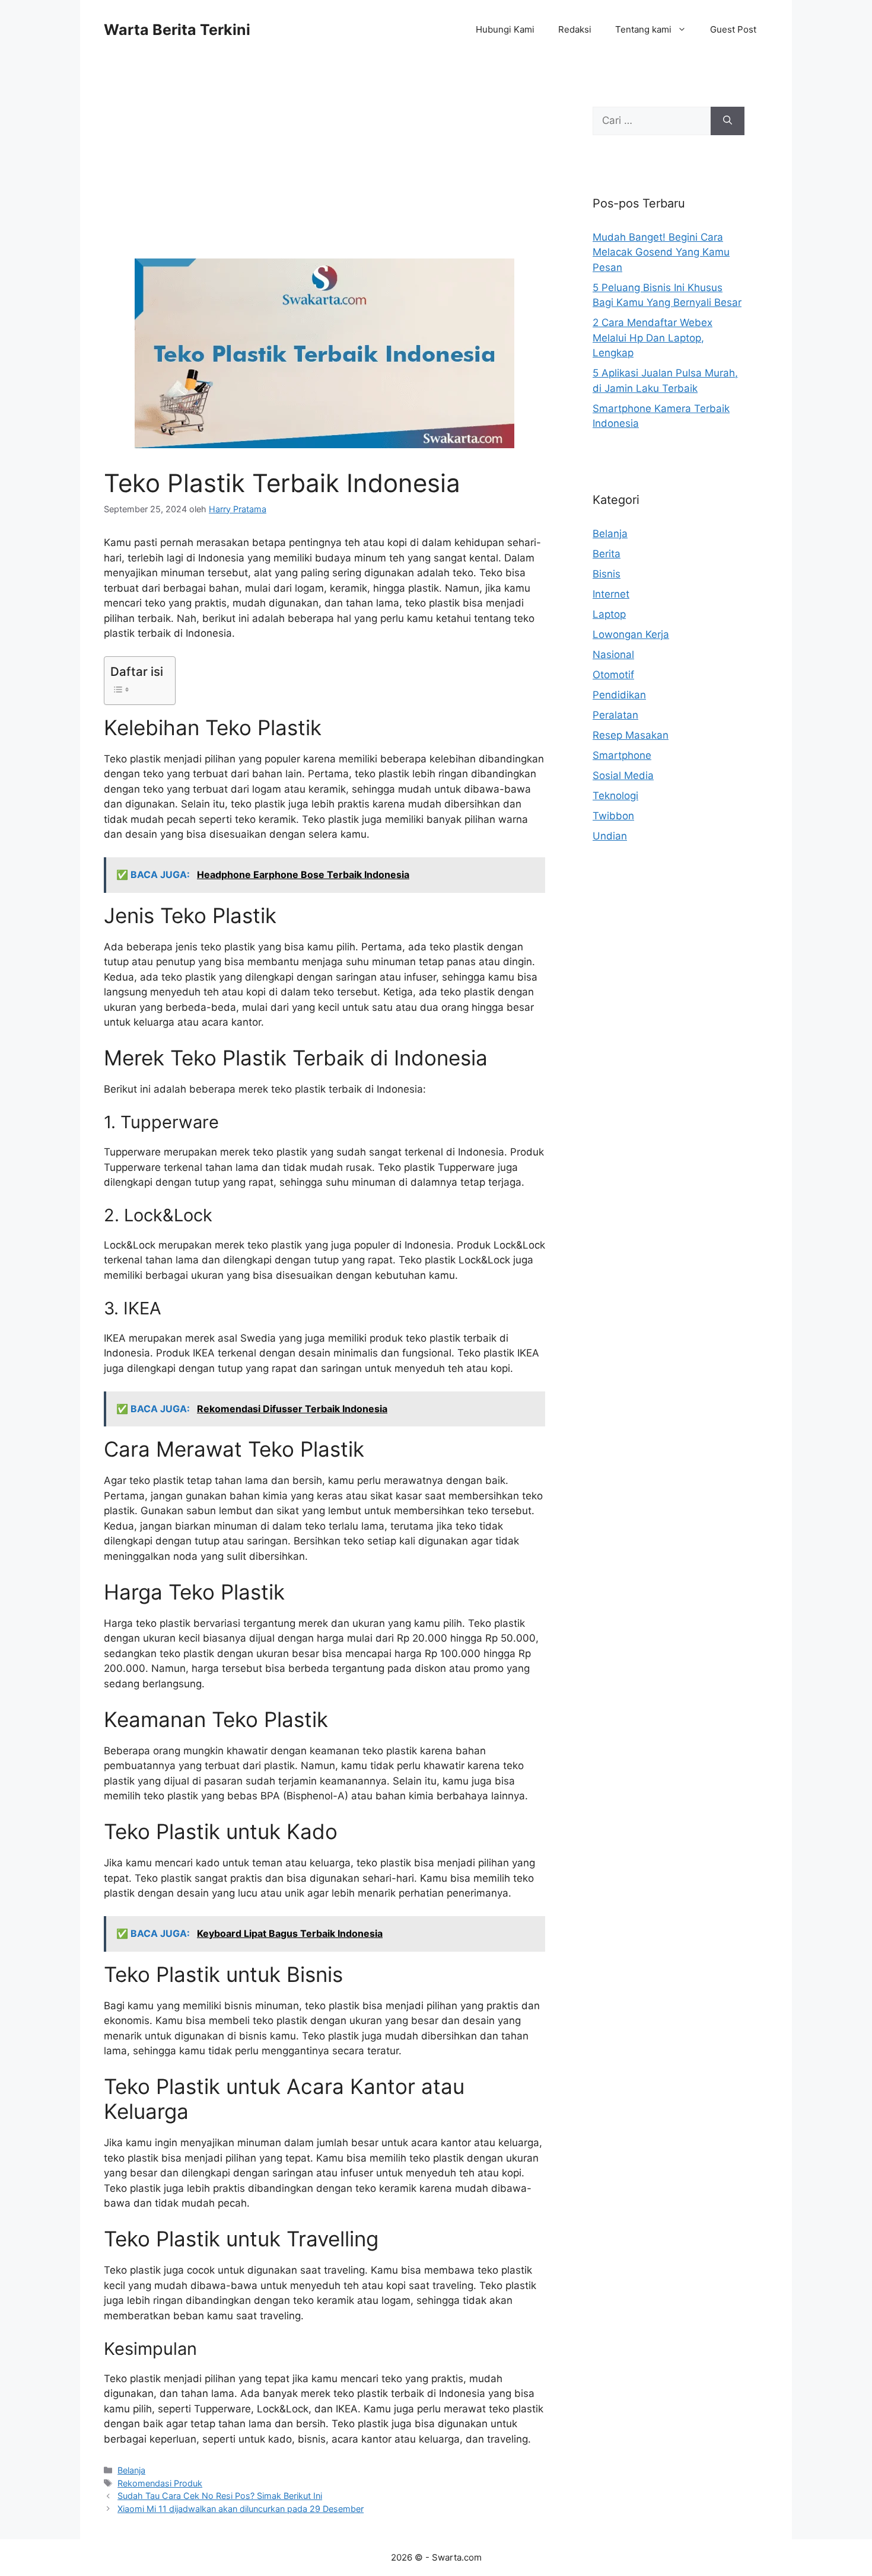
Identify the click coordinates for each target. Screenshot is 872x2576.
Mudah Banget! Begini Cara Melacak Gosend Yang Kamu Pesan (661, 252)
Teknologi (615, 796)
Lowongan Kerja (631, 634)
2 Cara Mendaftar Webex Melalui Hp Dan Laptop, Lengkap (653, 338)
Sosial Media (623, 775)
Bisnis (607, 574)
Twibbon (613, 816)
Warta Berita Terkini (177, 30)
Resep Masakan (631, 735)
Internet (611, 594)
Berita (607, 554)
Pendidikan (619, 695)
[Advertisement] (324, 171)
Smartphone (622, 755)
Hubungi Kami (505, 29)
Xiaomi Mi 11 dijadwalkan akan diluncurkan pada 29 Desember (241, 2509)
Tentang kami (643, 29)
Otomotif (613, 675)
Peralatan (615, 715)
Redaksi (575, 29)
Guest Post (733, 29)
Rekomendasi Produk (160, 2483)
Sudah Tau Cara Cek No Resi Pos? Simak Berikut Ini (220, 2496)
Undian (610, 836)
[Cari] (728, 121)
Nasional (613, 655)
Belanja (131, 2470)
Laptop (609, 614)
